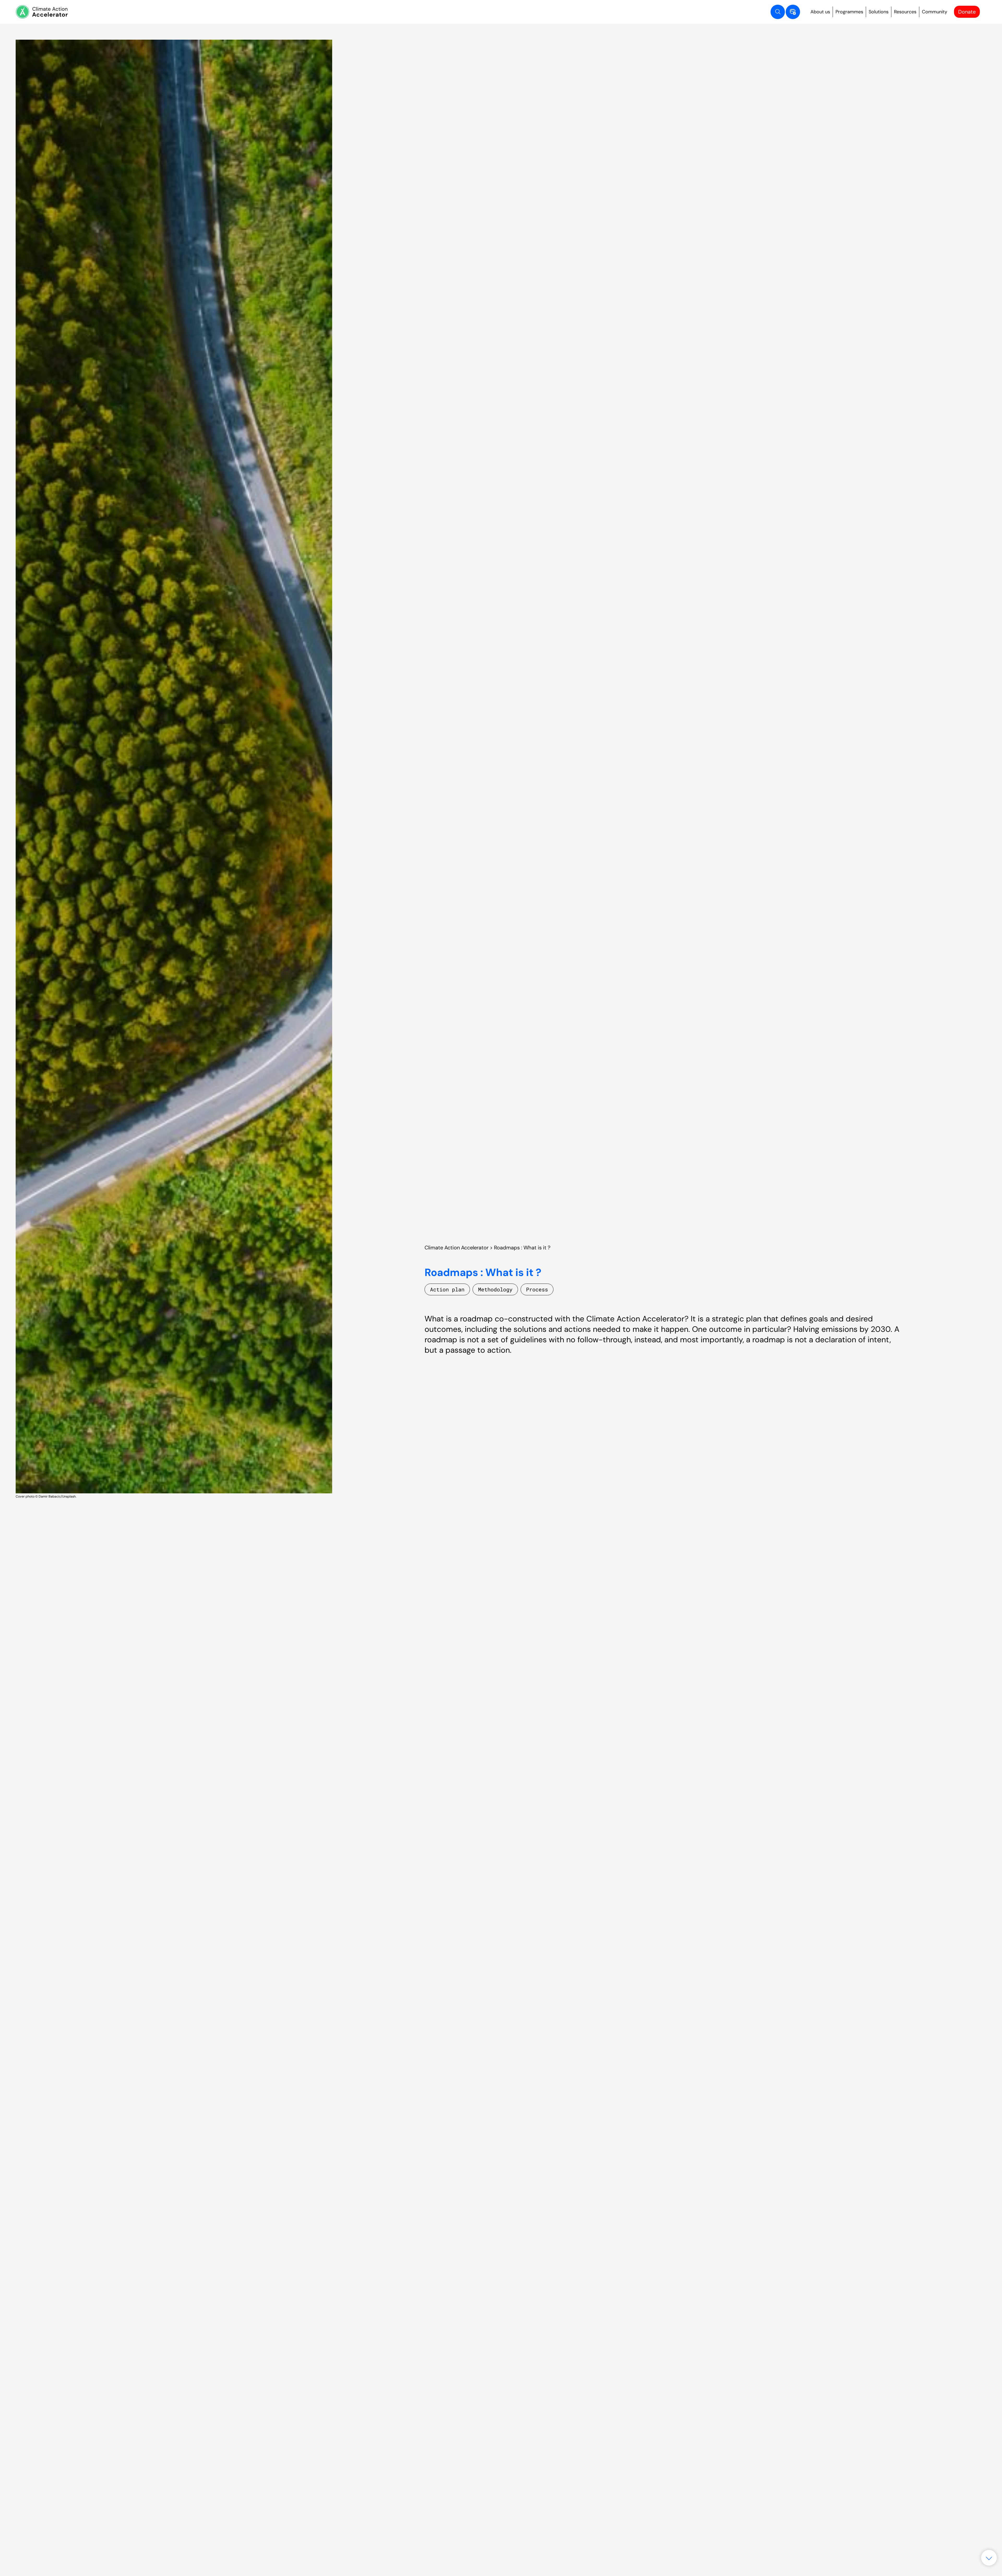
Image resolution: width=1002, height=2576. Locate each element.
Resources (905, 12)
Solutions (879, 12)
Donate (967, 12)
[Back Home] (42, 12)
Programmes (849, 12)
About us (820, 12)
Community (935, 12)
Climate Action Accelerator (457, 1248)
